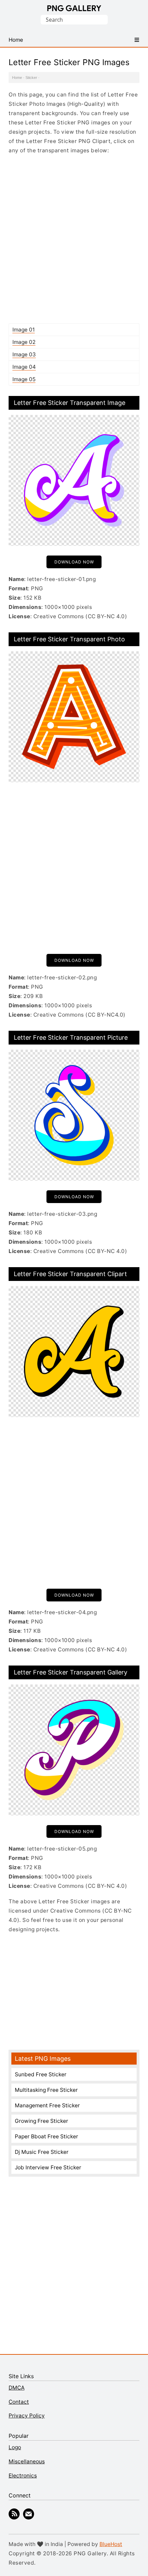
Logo (15, 2447)
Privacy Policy (27, 2416)
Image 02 (24, 342)
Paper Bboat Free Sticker (46, 2136)
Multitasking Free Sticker (46, 2090)
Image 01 (24, 330)
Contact (19, 2402)
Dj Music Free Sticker (42, 2152)
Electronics (23, 2476)
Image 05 (24, 379)
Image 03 (24, 354)
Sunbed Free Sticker (41, 2074)
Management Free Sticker (47, 2105)
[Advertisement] (74, 239)
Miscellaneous (27, 2461)
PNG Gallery (74, 8)
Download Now (74, 562)
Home (17, 78)
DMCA (17, 2388)
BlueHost (111, 2544)
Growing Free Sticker (41, 2121)
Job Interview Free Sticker (48, 2167)
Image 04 (24, 367)
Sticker (31, 78)
